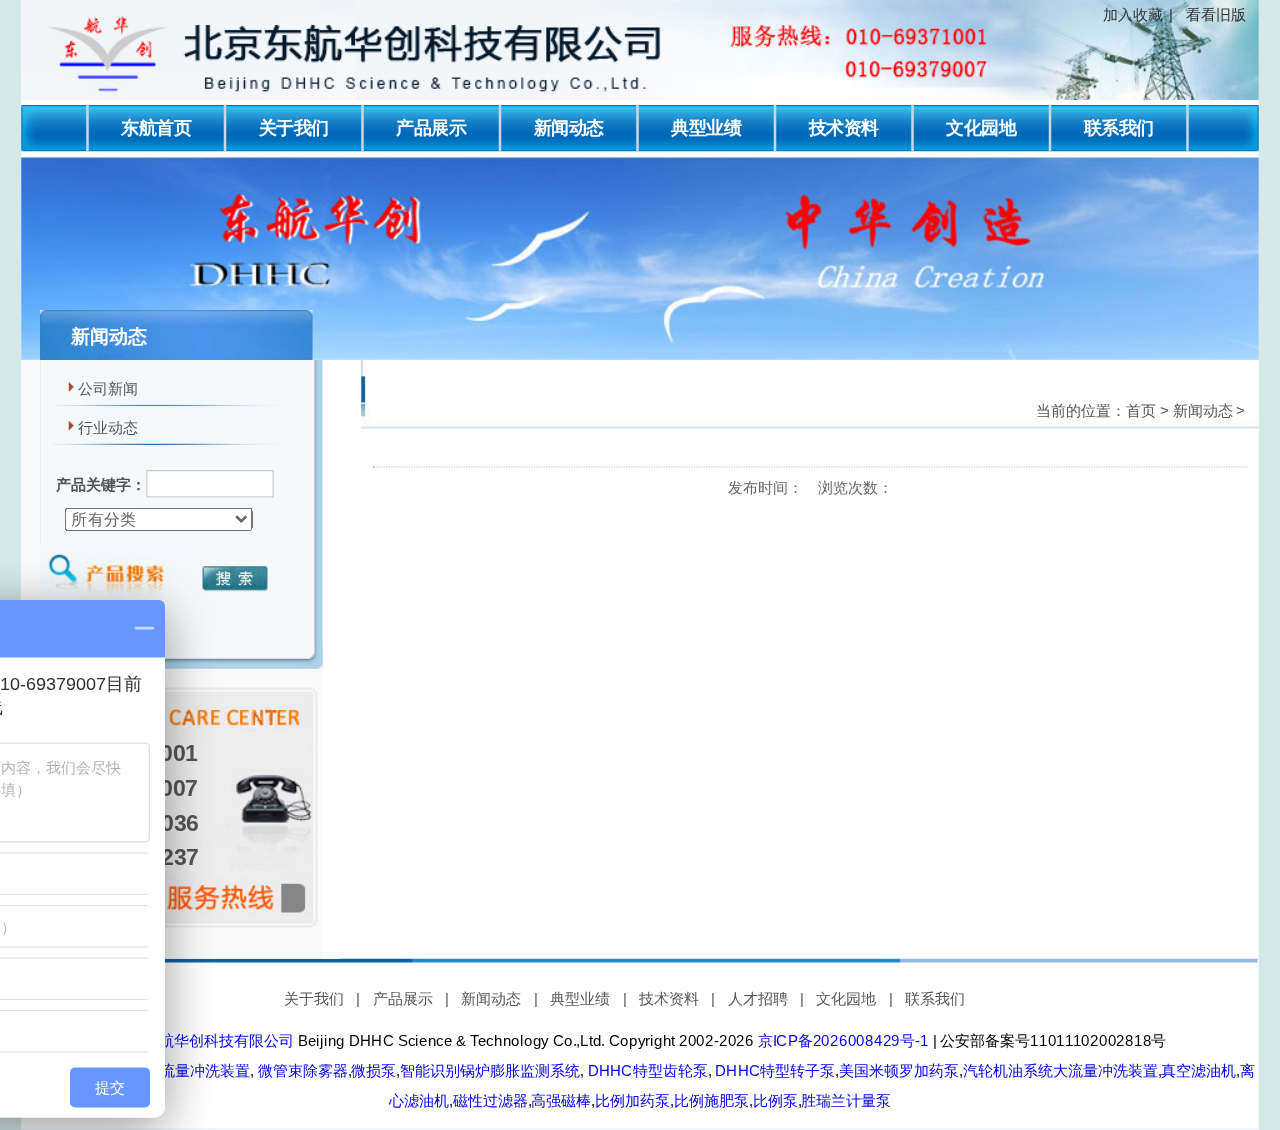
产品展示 (431, 128)
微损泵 (373, 1071)
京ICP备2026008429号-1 (843, 1041)
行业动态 (108, 427)
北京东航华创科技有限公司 (204, 1041)
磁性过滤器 (490, 1101)
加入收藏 (1133, 15)
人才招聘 (758, 999)
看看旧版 (1216, 15)
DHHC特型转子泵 (773, 1071)
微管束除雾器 (301, 1071)
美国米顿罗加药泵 (899, 1071)
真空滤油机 (1198, 1071)
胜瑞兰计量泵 (846, 1101)
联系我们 (1119, 128)
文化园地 (981, 128)
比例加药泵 (632, 1101)
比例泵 (775, 1101)
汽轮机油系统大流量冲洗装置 (1060, 1071)
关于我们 (294, 128)
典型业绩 (706, 128)
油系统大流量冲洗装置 (175, 1071)
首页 (1141, 411)
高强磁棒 (561, 1101)
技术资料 (844, 128)
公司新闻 (108, 389)
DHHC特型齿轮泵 (646, 1071)
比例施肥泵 (711, 1101)
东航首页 (156, 128)
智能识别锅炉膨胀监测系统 (490, 1071)
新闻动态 (569, 128)
